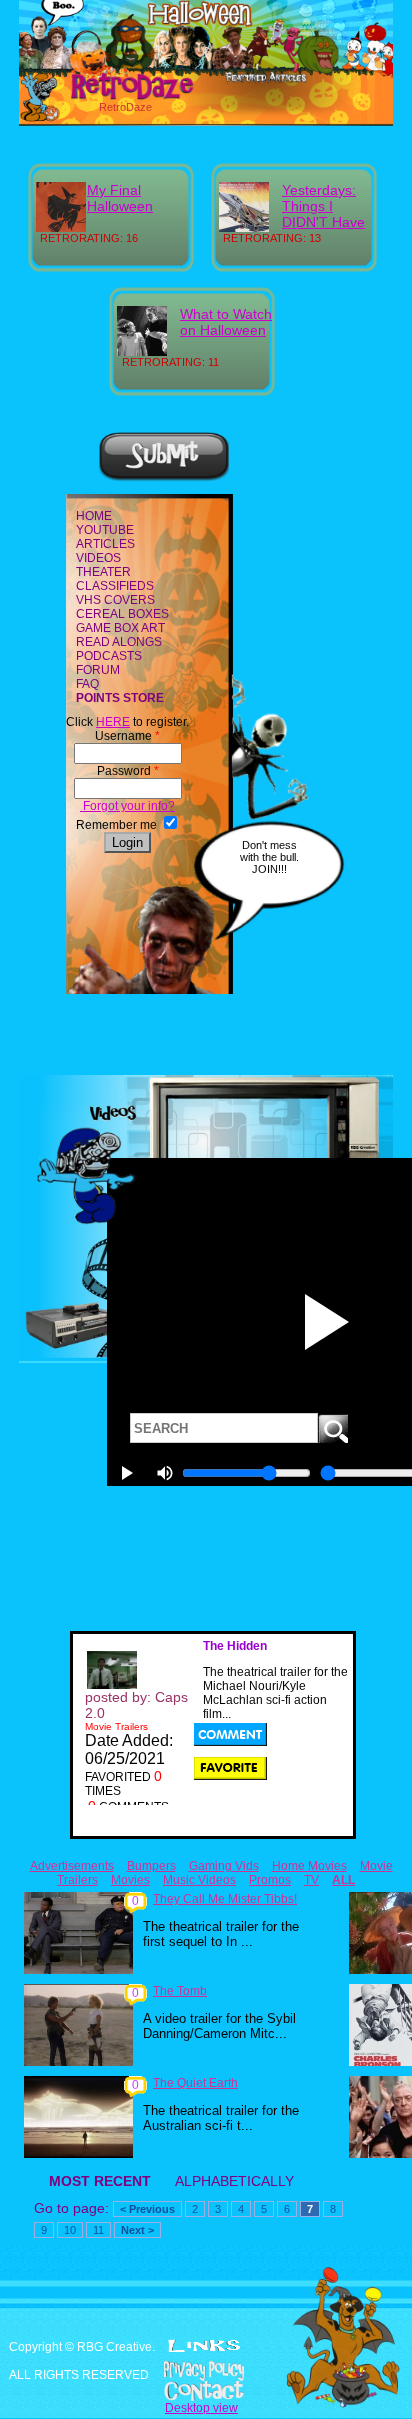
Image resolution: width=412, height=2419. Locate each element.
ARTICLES (105, 544)
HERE (113, 722)
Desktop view (201, 2408)
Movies (130, 1880)
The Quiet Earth (195, 2083)
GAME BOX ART (120, 628)
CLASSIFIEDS (115, 586)
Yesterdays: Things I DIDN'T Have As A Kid (323, 214)
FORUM (98, 670)
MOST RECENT (100, 2181)
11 (98, 2230)
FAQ (87, 684)
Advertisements (72, 1866)
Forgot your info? (127, 806)
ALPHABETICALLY (234, 2181)
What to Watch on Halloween (226, 322)
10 (70, 2230)
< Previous (147, 2209)
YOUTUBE (105, 530)
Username (127, 736)
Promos (270, 1880)
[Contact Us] (206, 2391)
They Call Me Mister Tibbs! (225, 1899)
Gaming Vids (224, 1866)
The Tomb (180, 1991)
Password (128, 771)
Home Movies (309, 1866)
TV (311, 1880)
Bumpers (151, 1866)
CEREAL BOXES (122, 614)
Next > (137, 2230)
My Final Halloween (120, 198)
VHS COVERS (115, 600)
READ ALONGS (119, 642)
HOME (94, 516)
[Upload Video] (164, 478)
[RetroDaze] (110, 97)
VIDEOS (98, 558)
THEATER (103, 572)
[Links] (204, 2346)
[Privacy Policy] (206, 2371)
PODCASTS (109, 656)
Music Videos (199, 1880)
